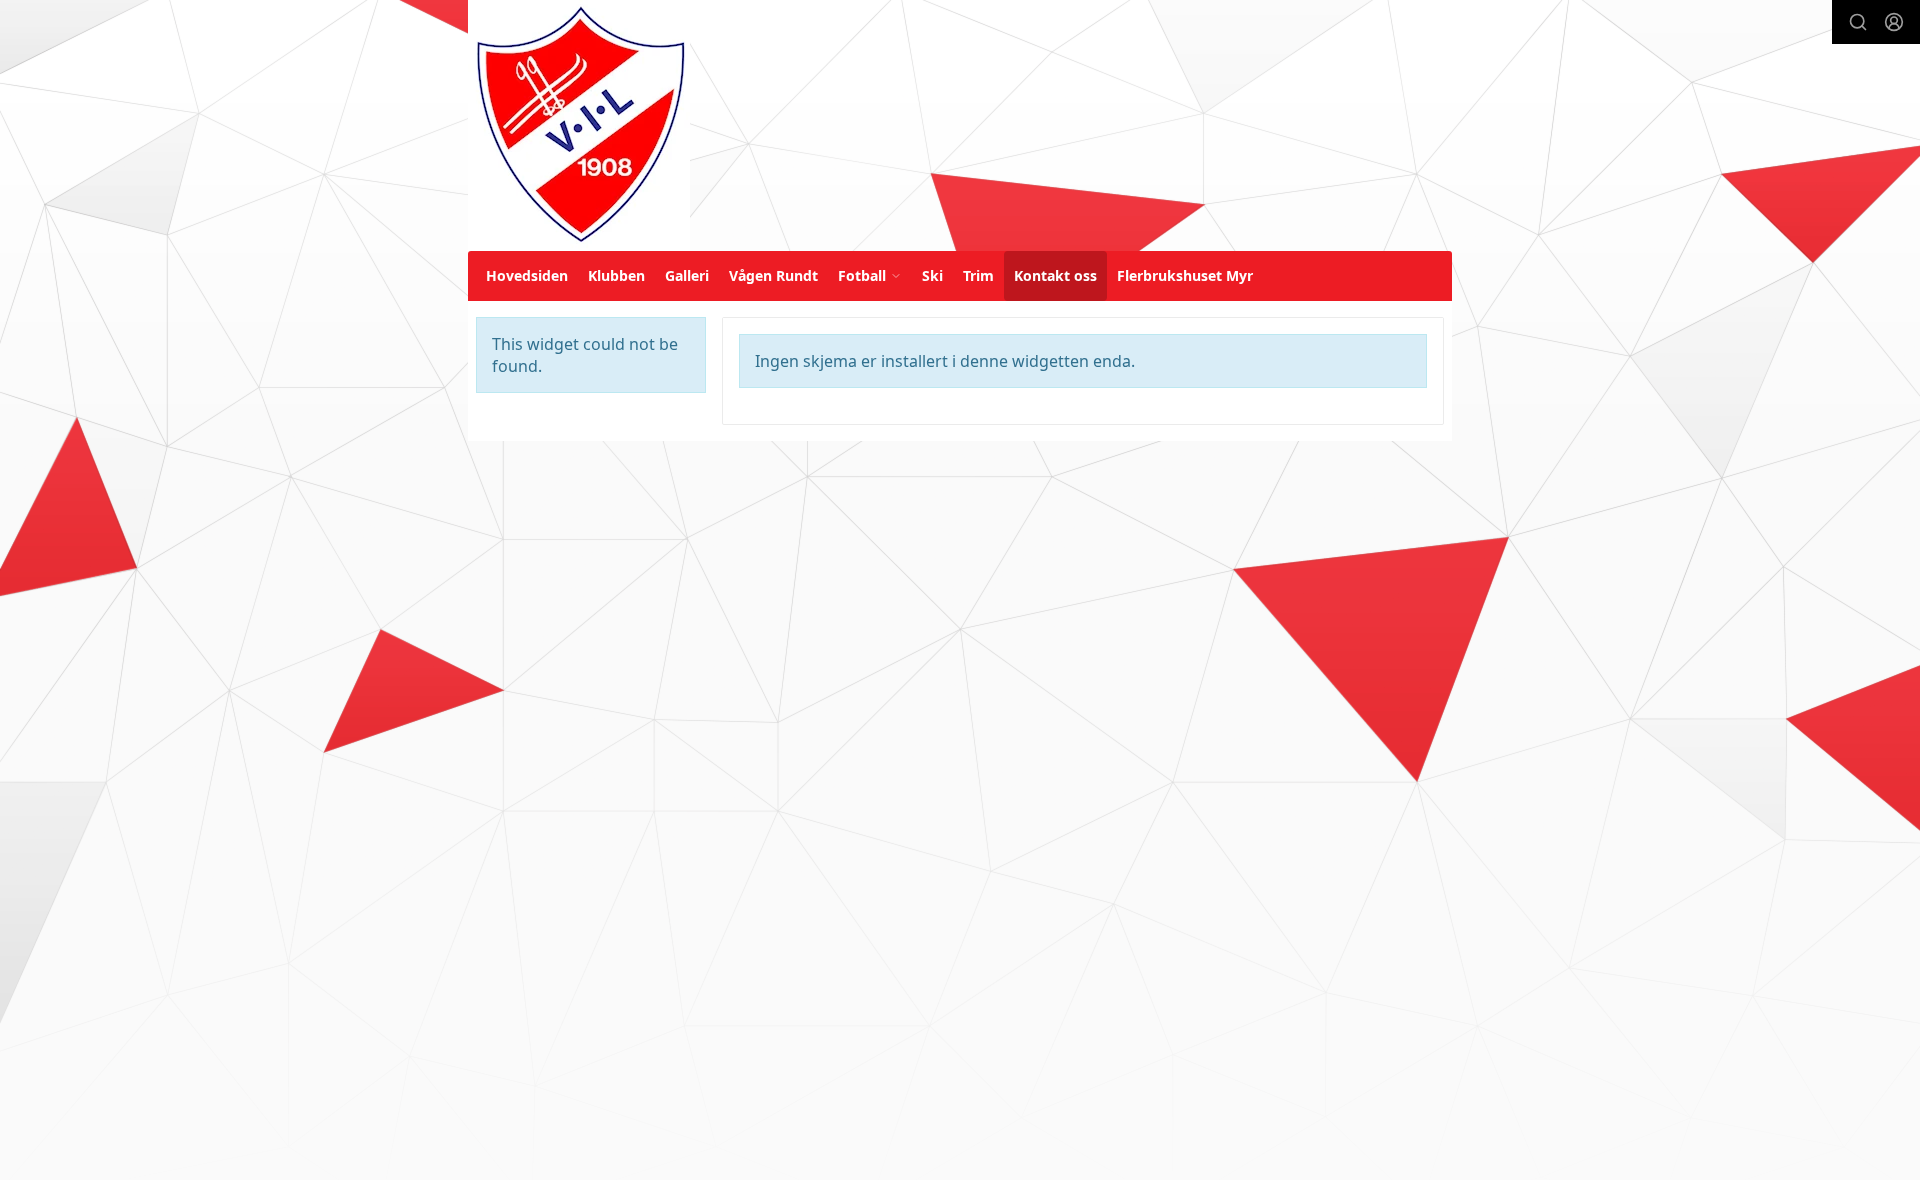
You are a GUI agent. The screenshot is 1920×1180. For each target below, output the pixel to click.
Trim (978, 275)
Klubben (616, 275)
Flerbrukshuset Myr (1185, 275)
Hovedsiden (527, 275)
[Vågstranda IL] (579, 125)
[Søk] (1858, 22)
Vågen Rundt (773, 275)
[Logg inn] (1894, 22)
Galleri (687, 275)
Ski (932, 275)
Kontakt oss (1055, 275)
